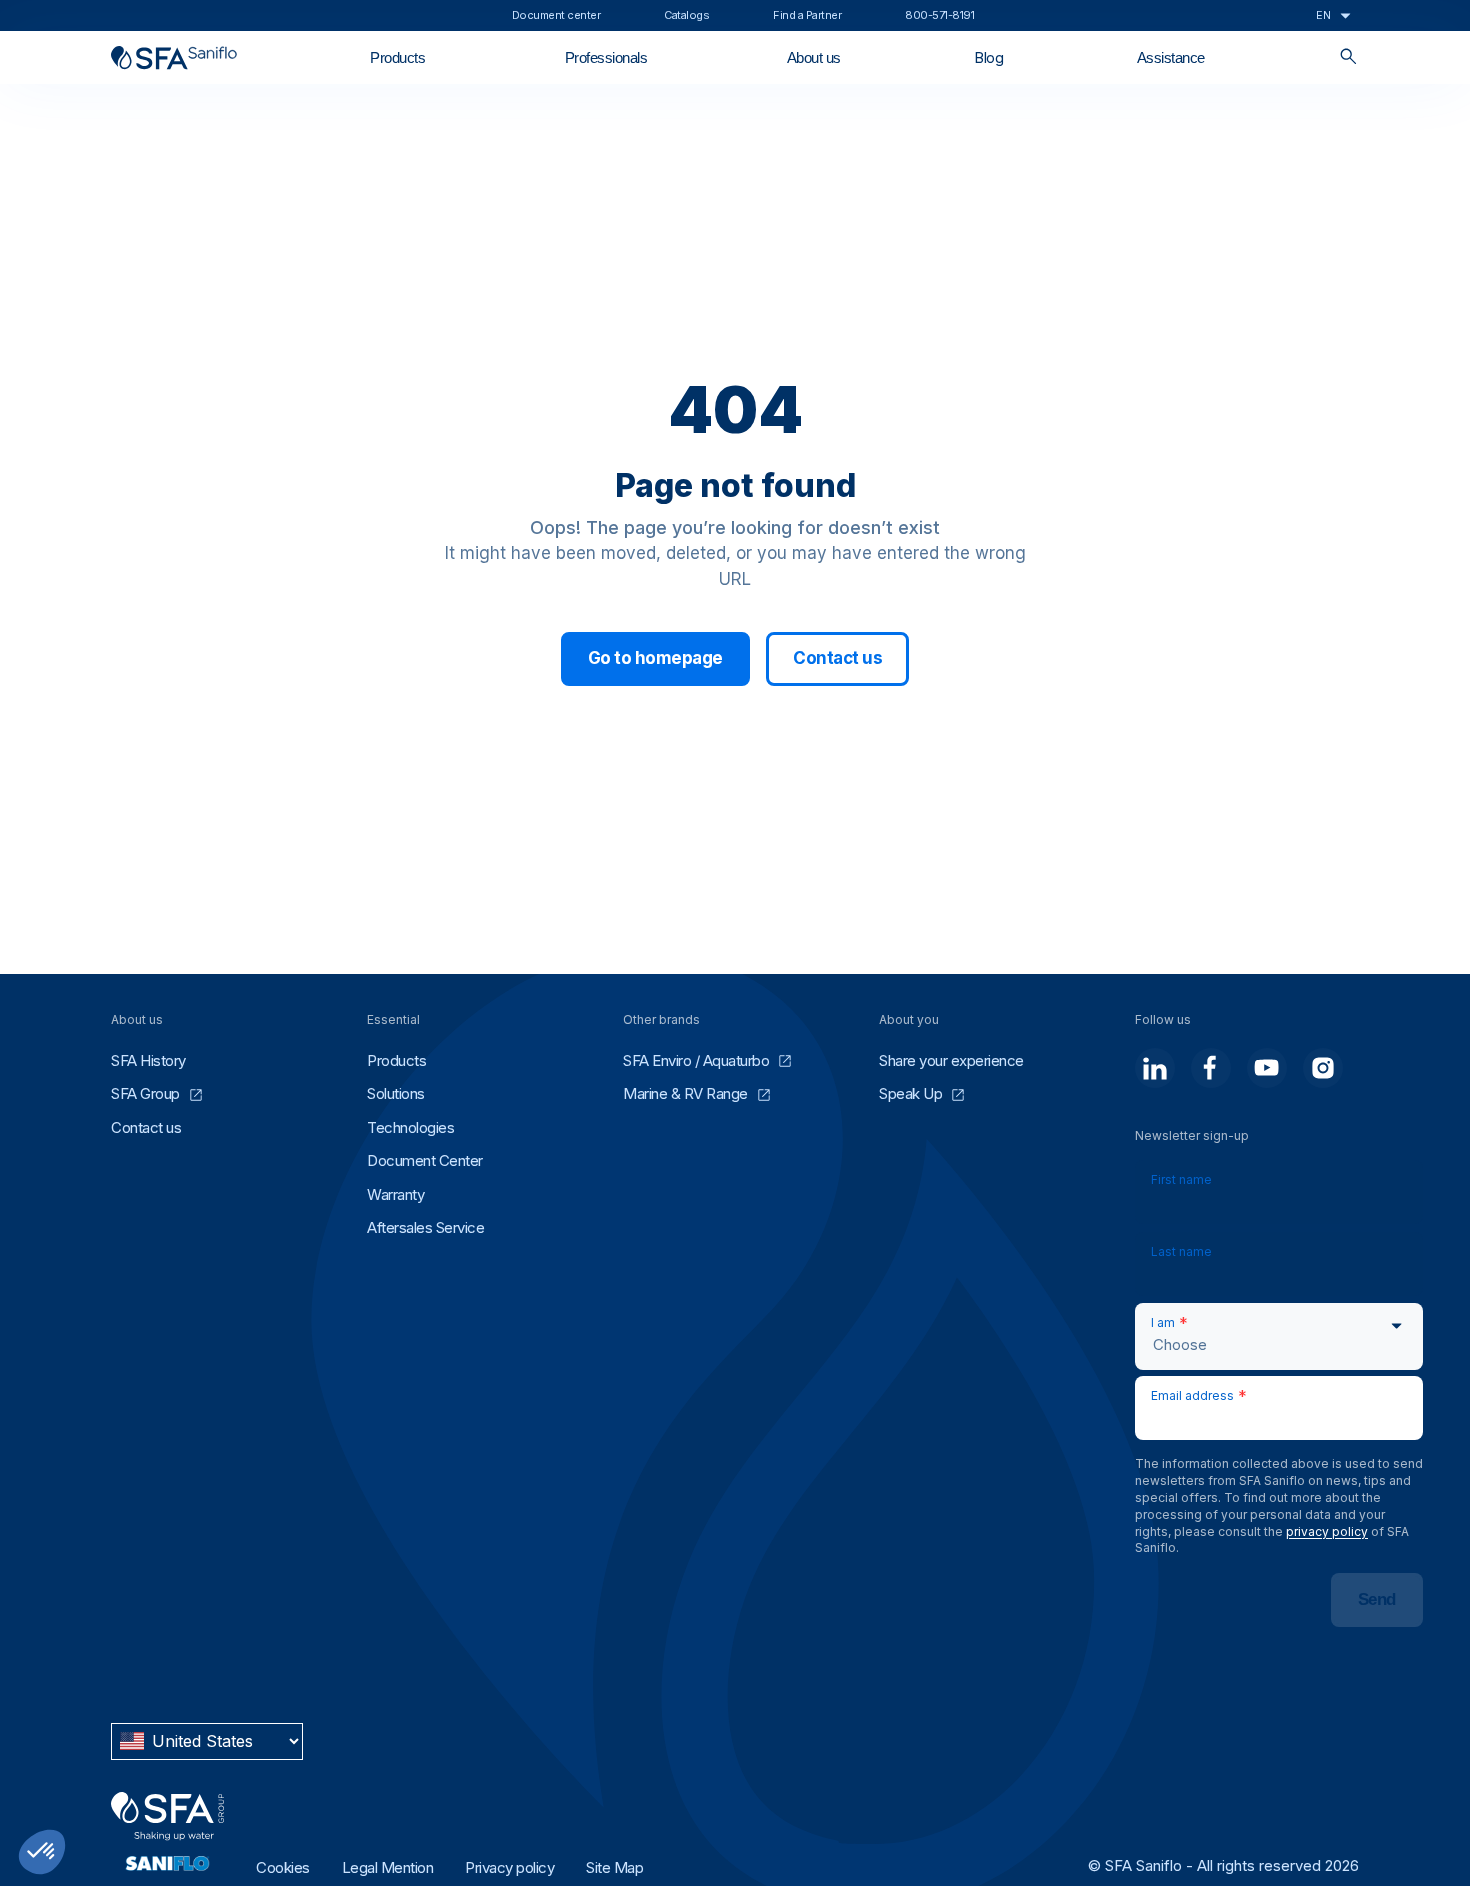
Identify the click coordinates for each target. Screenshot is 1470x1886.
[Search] (1348, 57)
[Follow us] (1155, 1068)
